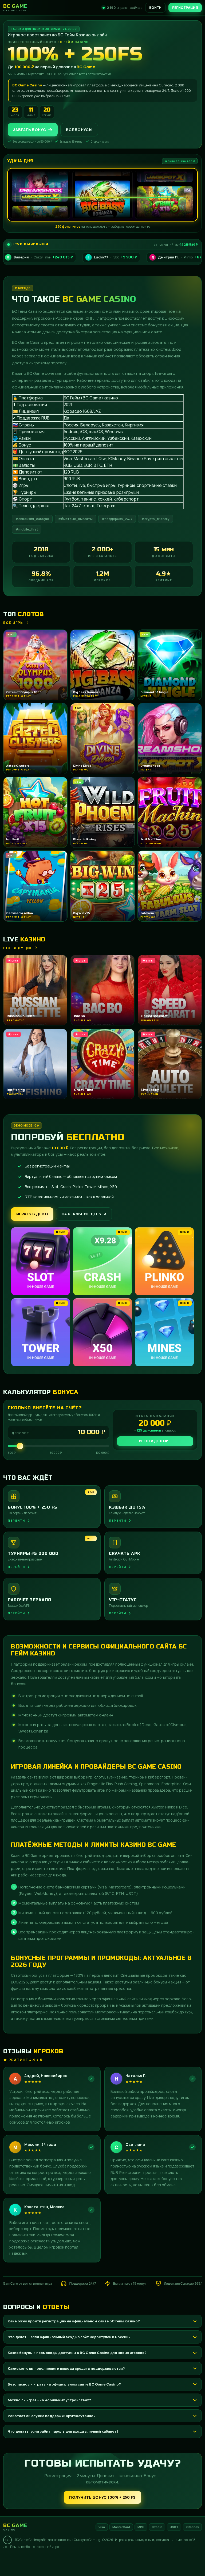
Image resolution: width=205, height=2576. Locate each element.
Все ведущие (18, 948)
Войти (155, 8)
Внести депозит (155, 1441)
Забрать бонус (29, 130)
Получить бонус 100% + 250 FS (102, 2497)
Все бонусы (79, 130)
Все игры (14, 623)
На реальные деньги (84, 1214)
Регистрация (185, 8)
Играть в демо (32, 1214)
